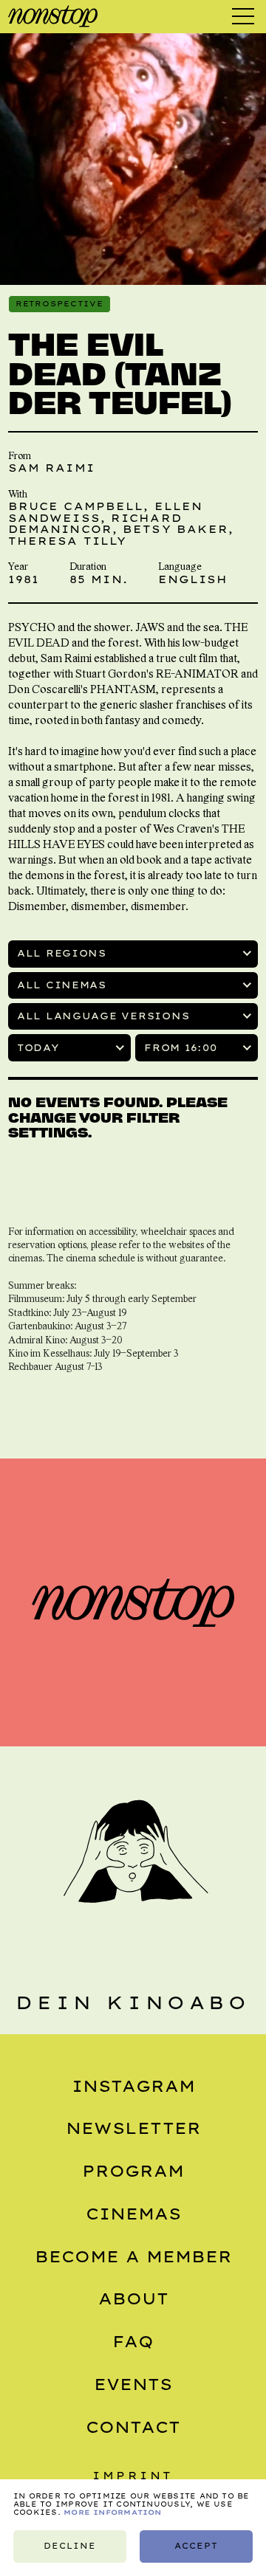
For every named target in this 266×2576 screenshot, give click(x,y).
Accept (196, 2546)
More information (113, 2512)
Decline (70, 2546)
